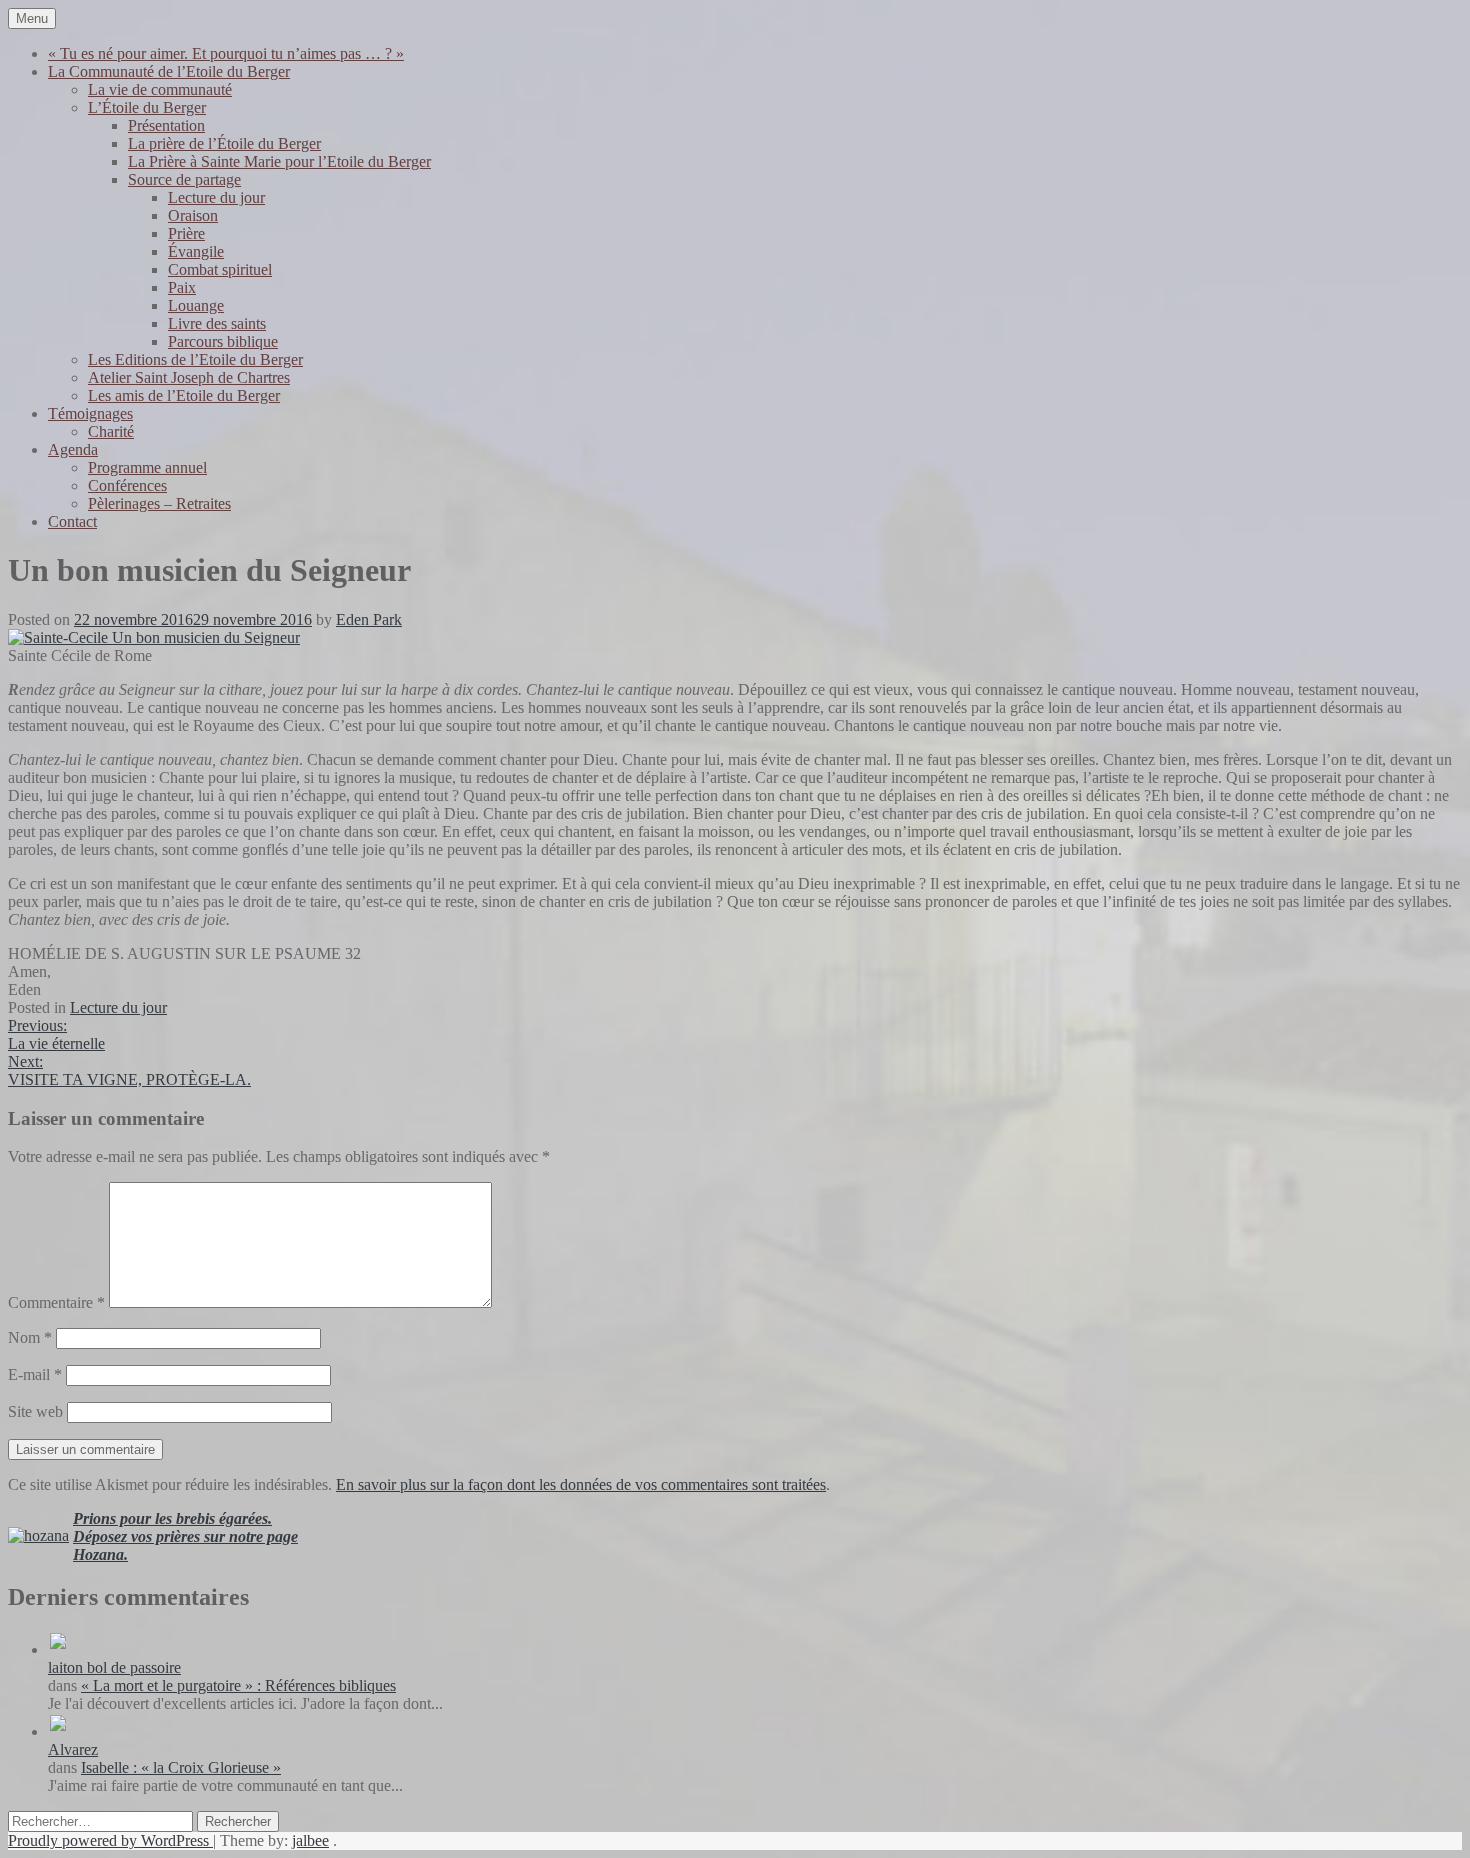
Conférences (127, 485)
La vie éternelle (56, 1034)
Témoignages (90, 413)
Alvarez (73, 1749)
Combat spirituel (220, 269)
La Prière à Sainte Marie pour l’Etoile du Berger (279, 161)
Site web (35, 1411)
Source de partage (184, 179)
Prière (186, 233)
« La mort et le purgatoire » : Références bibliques (238, 1685)
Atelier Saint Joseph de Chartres (189, 377)
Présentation (166, 125)
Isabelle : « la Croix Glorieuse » (181, 1767)
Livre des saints (217, 323)
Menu (32, 18)
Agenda (73, 449)
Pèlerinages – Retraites (159, 503)
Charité (111, 431)
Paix (182, 287)
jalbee (310, 1840)
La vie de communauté (160, 89)
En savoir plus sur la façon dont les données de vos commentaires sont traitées (581, 1484)
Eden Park (369, 619)
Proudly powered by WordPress (110, 1840)
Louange (196, 305)
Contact (72, 521)
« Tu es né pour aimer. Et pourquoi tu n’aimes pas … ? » (226, 53)
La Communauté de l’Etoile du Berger (169, 71)
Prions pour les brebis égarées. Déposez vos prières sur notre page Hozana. (185, 1536)
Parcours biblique (223, 341)
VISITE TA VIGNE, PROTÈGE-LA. (129, 1070)
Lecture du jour (216, 197)
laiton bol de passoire (114, 1667)
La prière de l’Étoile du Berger (224, 143)
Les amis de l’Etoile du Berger (184, 395)
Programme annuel (147, 467)
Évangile (196, 251)
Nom (30, 1337)
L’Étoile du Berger (147, 107)
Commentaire (56, 1302)
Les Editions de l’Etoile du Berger (195, 359)
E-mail (35, 1374)
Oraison (193, 215)
